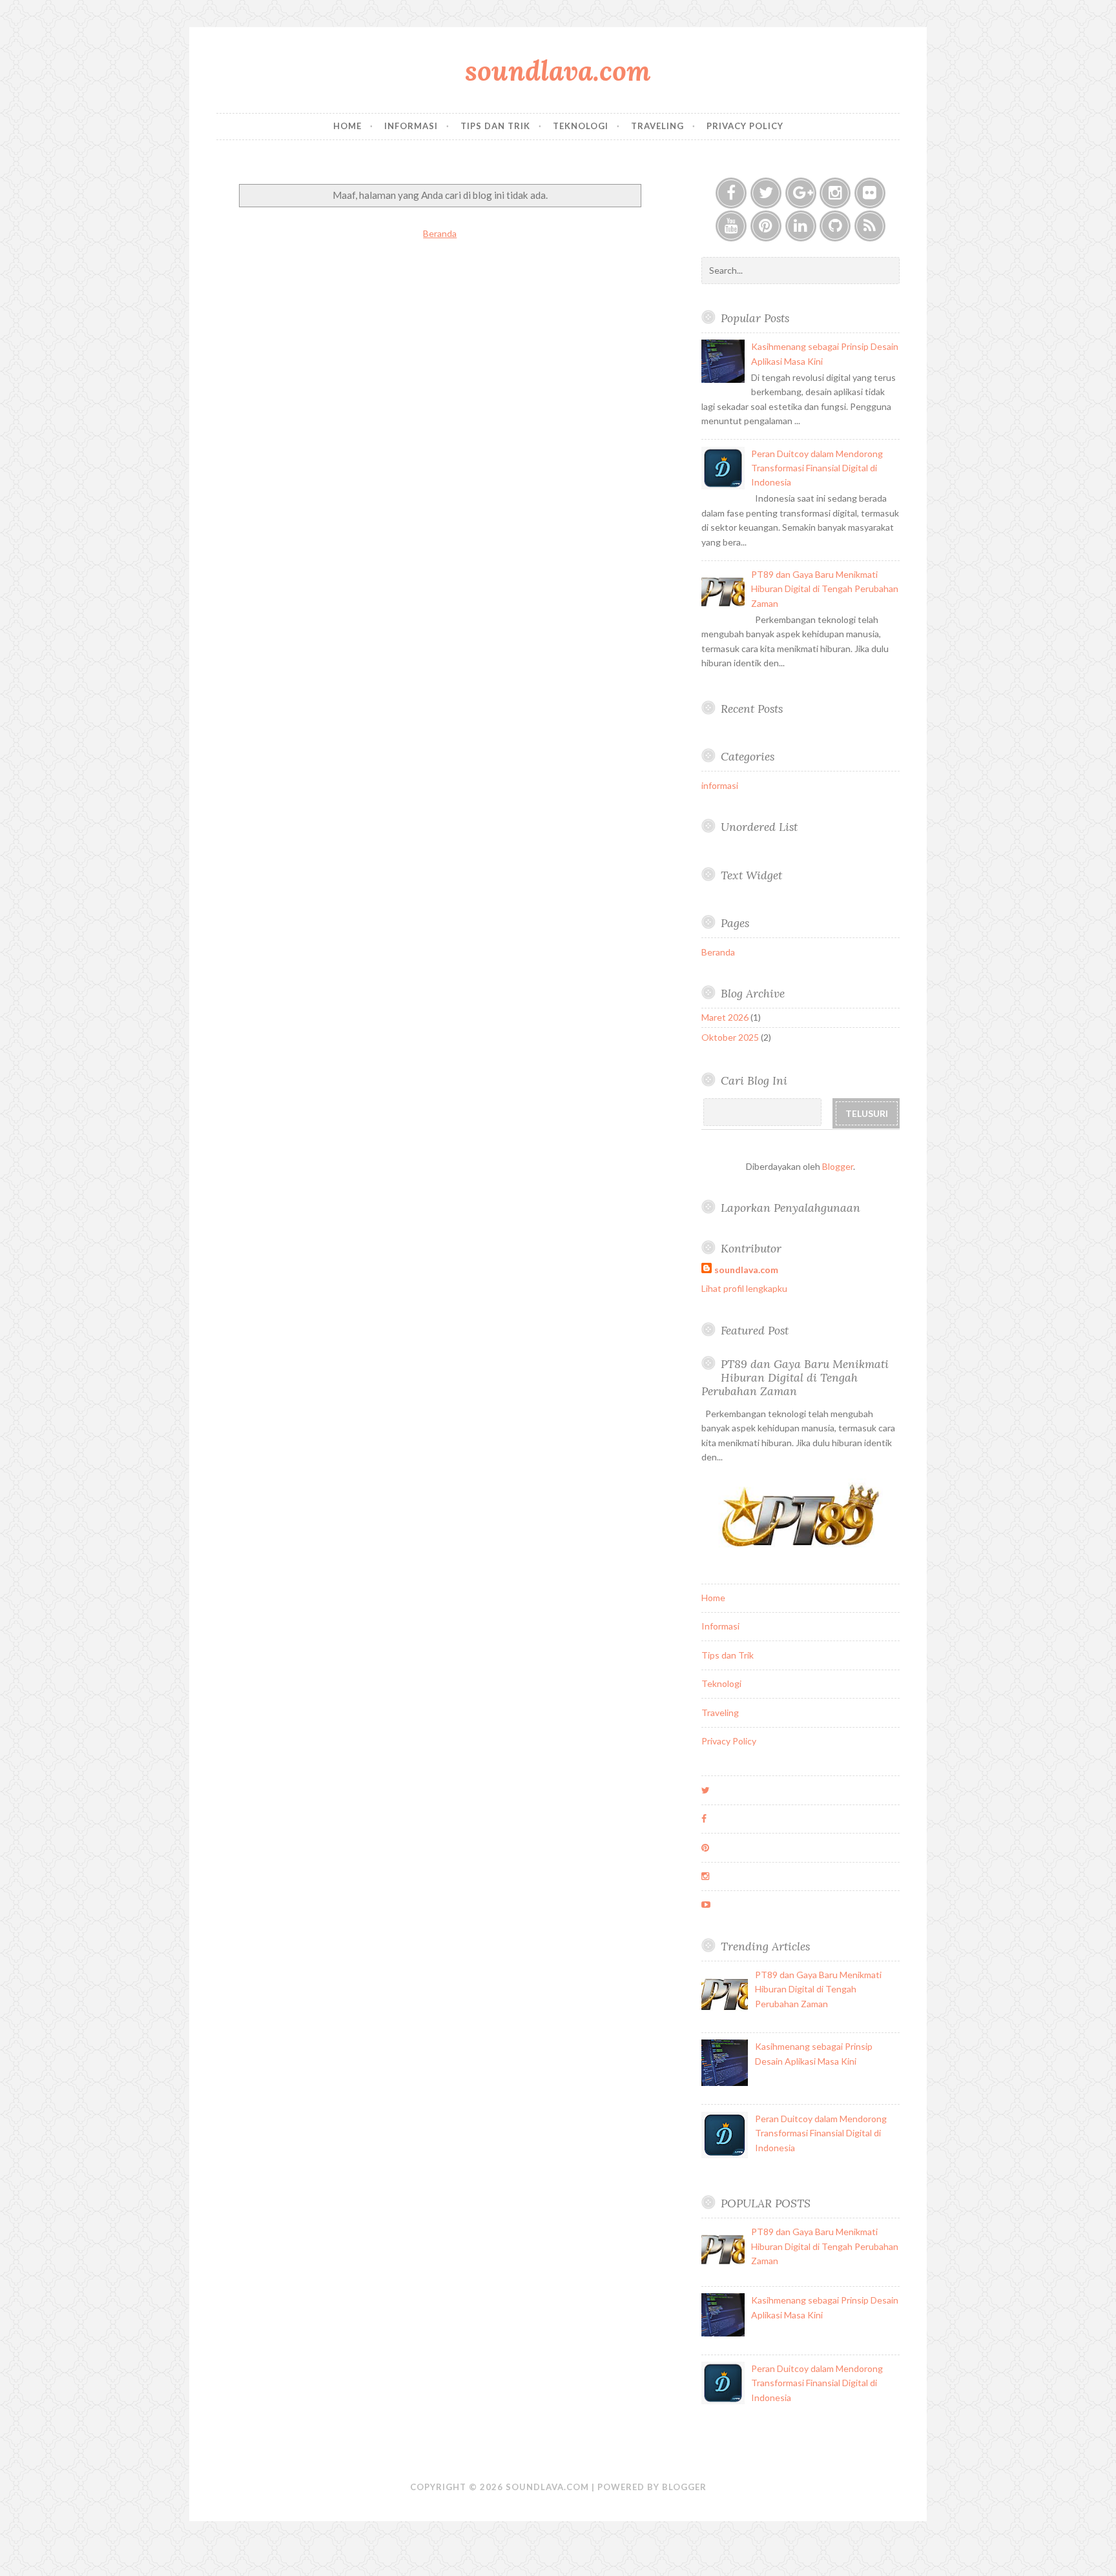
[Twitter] (766, 193)
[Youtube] (731, 226)
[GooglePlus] (801, 193)
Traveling (657, 126)
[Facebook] (731, 193)
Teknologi (581, 126)
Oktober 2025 (730, 1037)
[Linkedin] (801, 226)
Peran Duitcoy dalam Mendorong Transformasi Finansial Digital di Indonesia (817, 468)
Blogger (838, 1166)
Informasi (411, 126)
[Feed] (870, 226)
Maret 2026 (725, 1017)
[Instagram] (835, 193)
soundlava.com (558, 71)
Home (347, 126)
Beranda (440, 233)
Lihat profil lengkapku (744, 1288)
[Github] (835, 226)
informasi (720, 785)
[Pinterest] (766, 226)
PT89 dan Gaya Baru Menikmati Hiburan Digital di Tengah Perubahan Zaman (825, 589)
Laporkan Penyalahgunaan (790, 1208)
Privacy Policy (745, 126)
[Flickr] (870, 193)
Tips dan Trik (495, 126)
